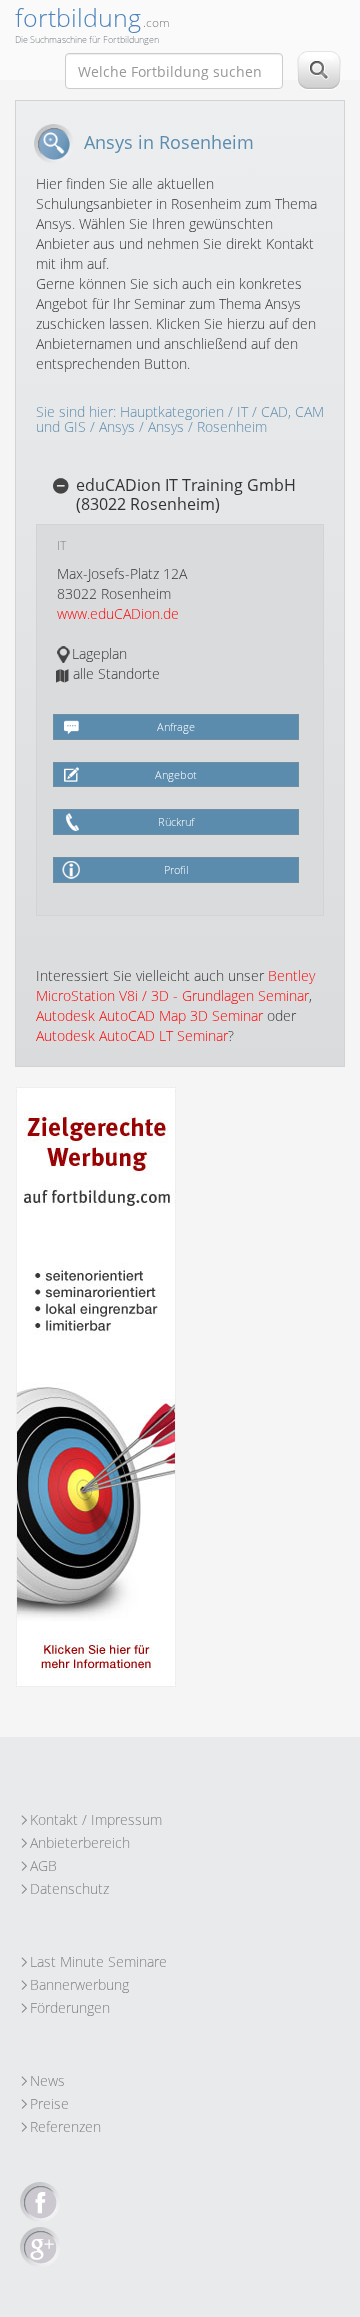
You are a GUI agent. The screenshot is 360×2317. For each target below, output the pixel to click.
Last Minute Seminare (98, 1961)
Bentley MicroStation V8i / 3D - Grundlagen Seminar (175, 985)
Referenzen (65, 2126)
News (47, 2080)
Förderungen (70, 2007)
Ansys (117, 426)
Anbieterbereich (80, 1842)
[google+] (40, 2248)
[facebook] (40, 2203)
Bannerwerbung (79, 1984)
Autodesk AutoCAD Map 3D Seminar (149, 1015)
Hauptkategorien (172, 411)
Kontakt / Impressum (96, 1819)
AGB (43, 1865)
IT (242, 411)
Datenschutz (69, 1888)
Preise (49, 2103)
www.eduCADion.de (118, 613)
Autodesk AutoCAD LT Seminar (132, 1035)
